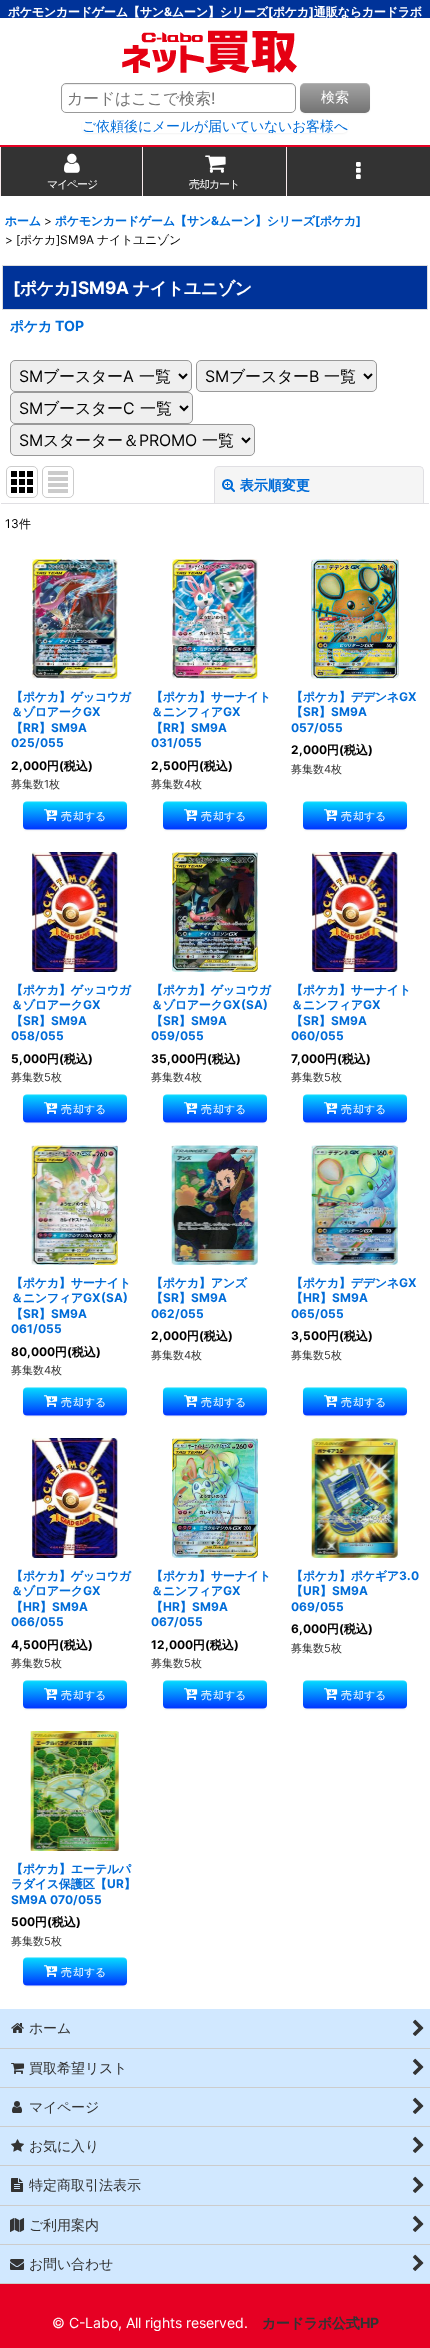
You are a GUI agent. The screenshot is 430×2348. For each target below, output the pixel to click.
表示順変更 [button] (275, 484)
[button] (358, 171)
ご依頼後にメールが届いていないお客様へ (215, 126)
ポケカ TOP (47, 325)
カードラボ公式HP (320, 2322)
